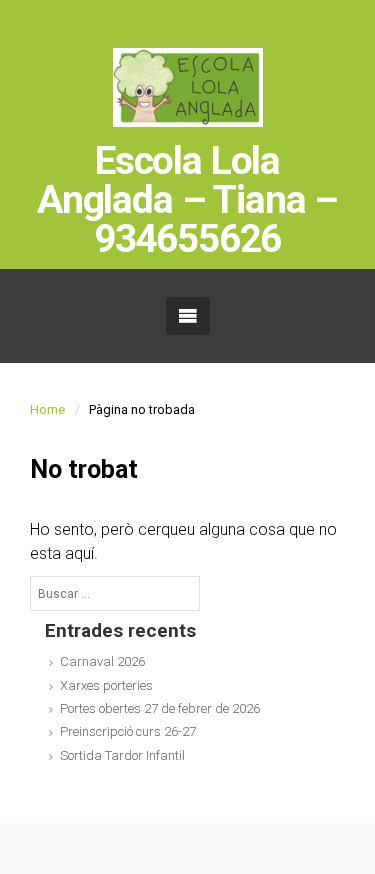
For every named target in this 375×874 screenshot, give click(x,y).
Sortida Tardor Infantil (122, 755)
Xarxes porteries (106, 685)
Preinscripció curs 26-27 (128, 731)
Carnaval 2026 (102, 661)
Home (47, 409)
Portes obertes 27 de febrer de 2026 (160, 708)
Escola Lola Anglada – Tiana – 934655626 (187, 200)
